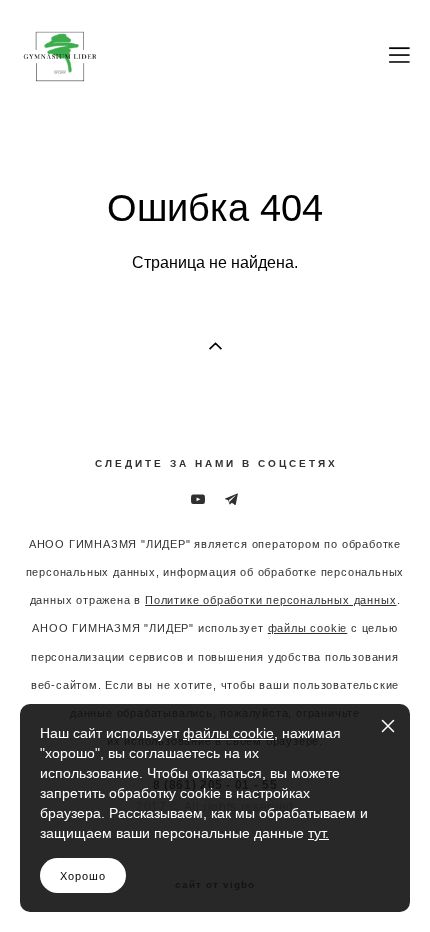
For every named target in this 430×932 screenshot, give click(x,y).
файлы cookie (228, 733)
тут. (318, 833)
